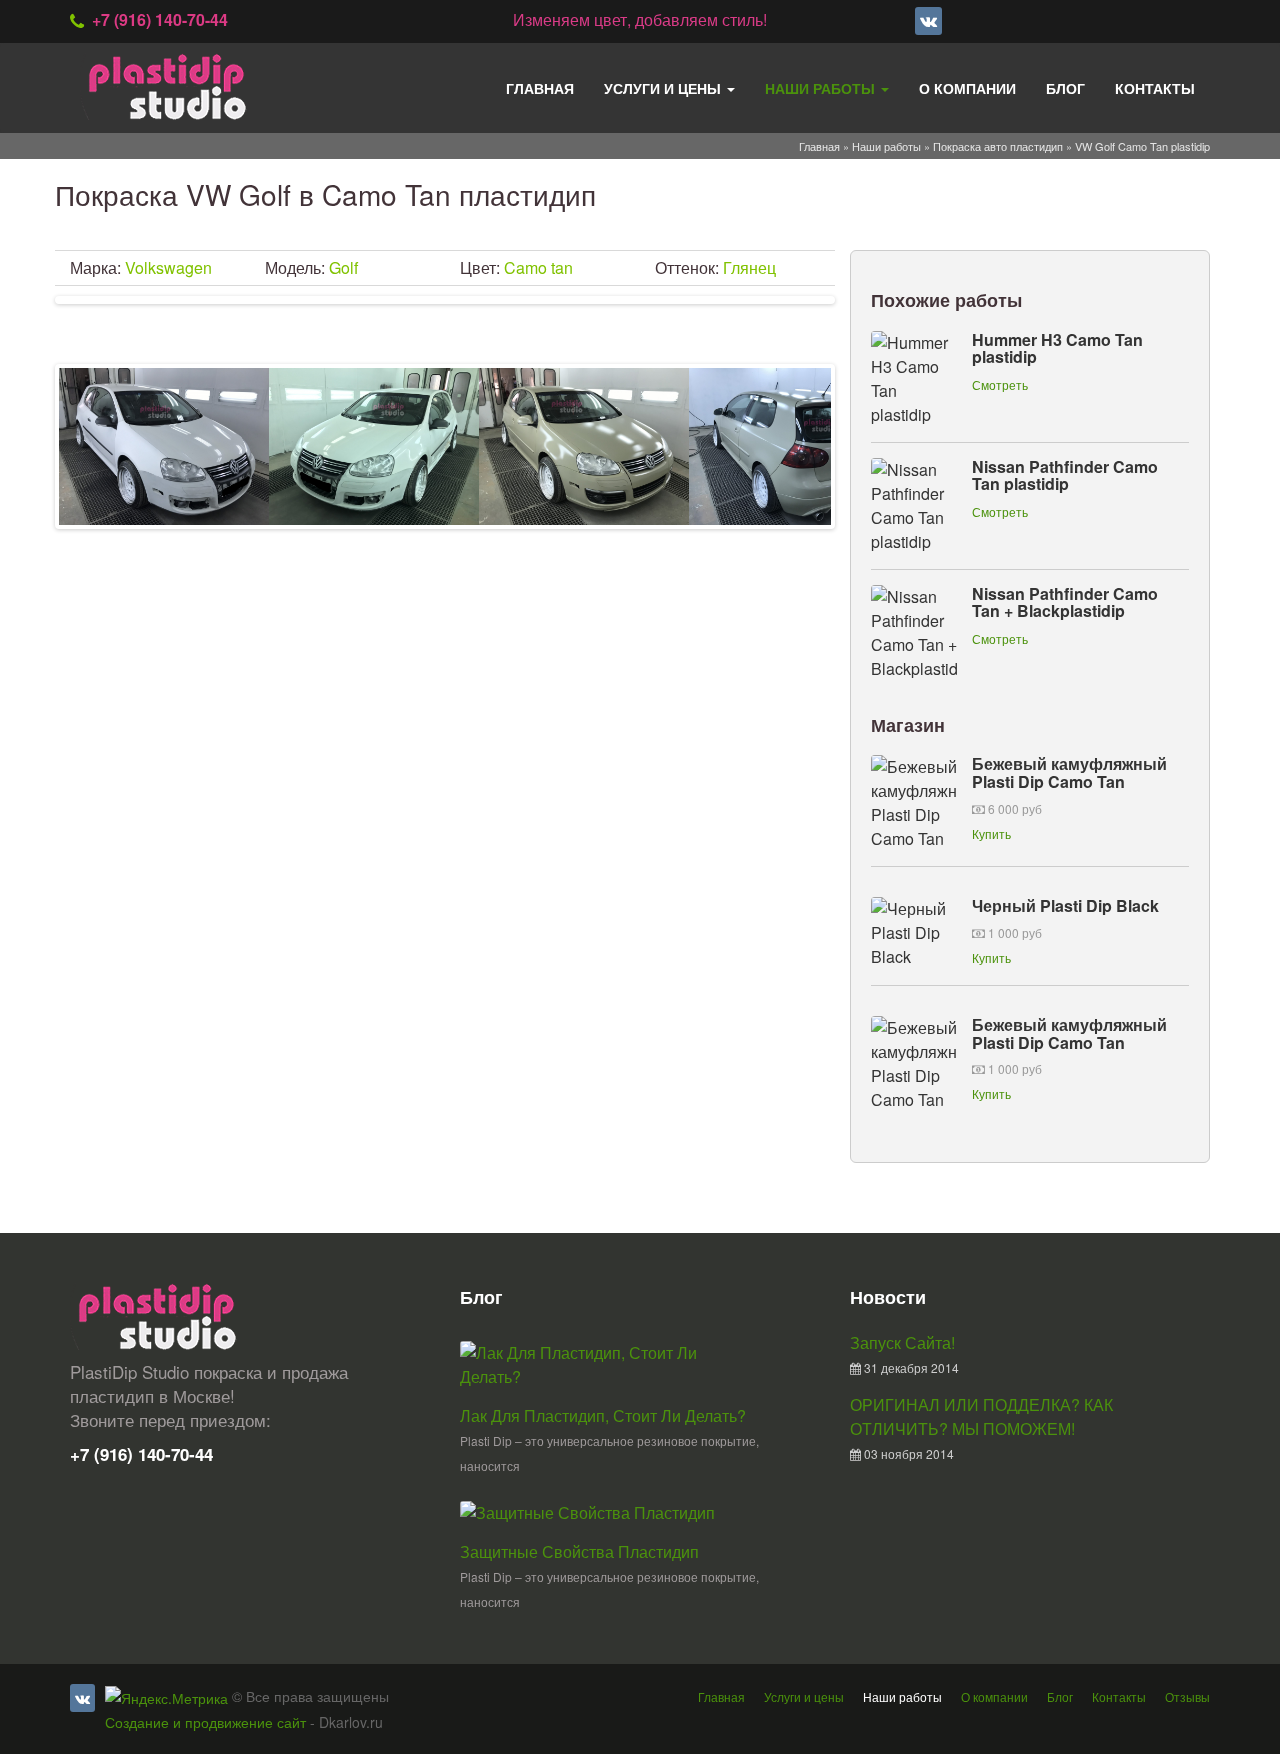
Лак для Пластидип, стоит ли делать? (603, 1415)
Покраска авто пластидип (998, 146)
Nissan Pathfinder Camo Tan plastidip (1065, 475)
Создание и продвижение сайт (205, 1722)
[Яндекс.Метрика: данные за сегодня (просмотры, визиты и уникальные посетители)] (166, 1698)
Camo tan (538, 267)
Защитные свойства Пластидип (579, 1551)
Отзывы (1187, 1696)
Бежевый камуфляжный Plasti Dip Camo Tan (1069, 772)
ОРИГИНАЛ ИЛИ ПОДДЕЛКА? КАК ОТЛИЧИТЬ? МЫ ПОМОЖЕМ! (981, 1416)
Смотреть (1000, 384)
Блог (1065, 88)
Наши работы (822, 88)
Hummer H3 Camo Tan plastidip (1057, 348)
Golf (343, 267)
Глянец (749, 267)
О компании (967, 88)
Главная (540, 88)
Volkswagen (168, 267)
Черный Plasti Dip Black (1065, 905)
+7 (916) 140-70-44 (160, 19)
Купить (991, 833)
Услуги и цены (664, 88)
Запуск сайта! (902, 1342)
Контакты (1155, 88)
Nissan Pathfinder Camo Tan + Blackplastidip (1065, 602)
